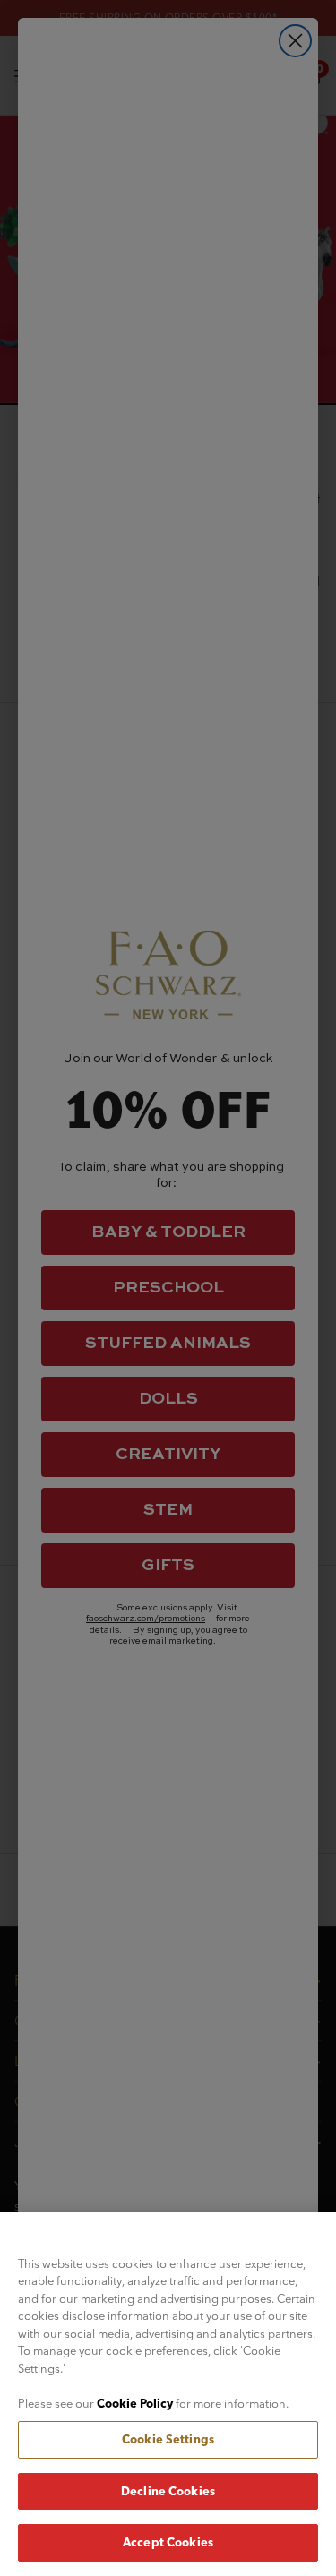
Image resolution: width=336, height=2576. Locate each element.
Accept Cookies (168, 2542)
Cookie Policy (135, 2403)
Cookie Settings (168, 2439)
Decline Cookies (168, 2491)
